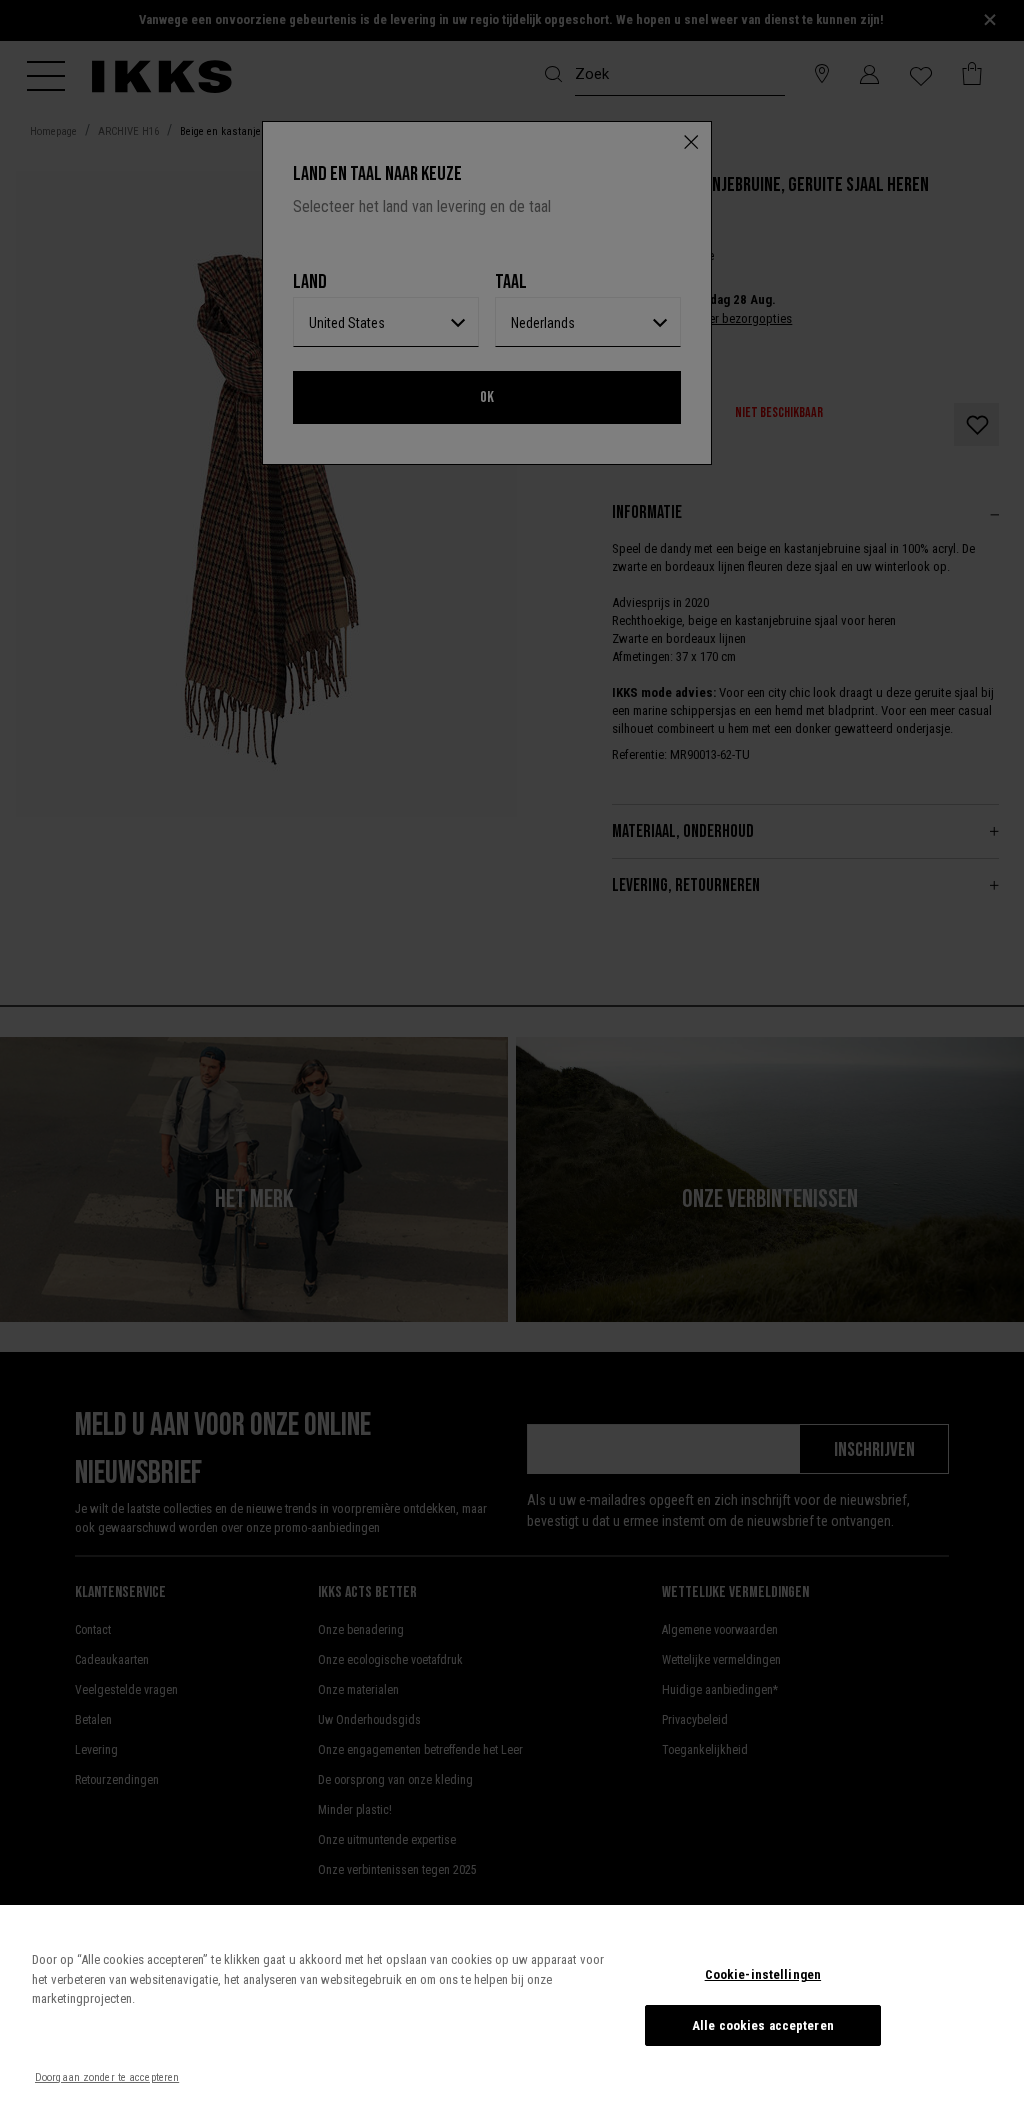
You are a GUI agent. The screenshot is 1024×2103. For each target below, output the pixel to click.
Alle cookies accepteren (763, 2025)
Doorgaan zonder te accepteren (107, 2077)
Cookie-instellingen (763, 1974)
